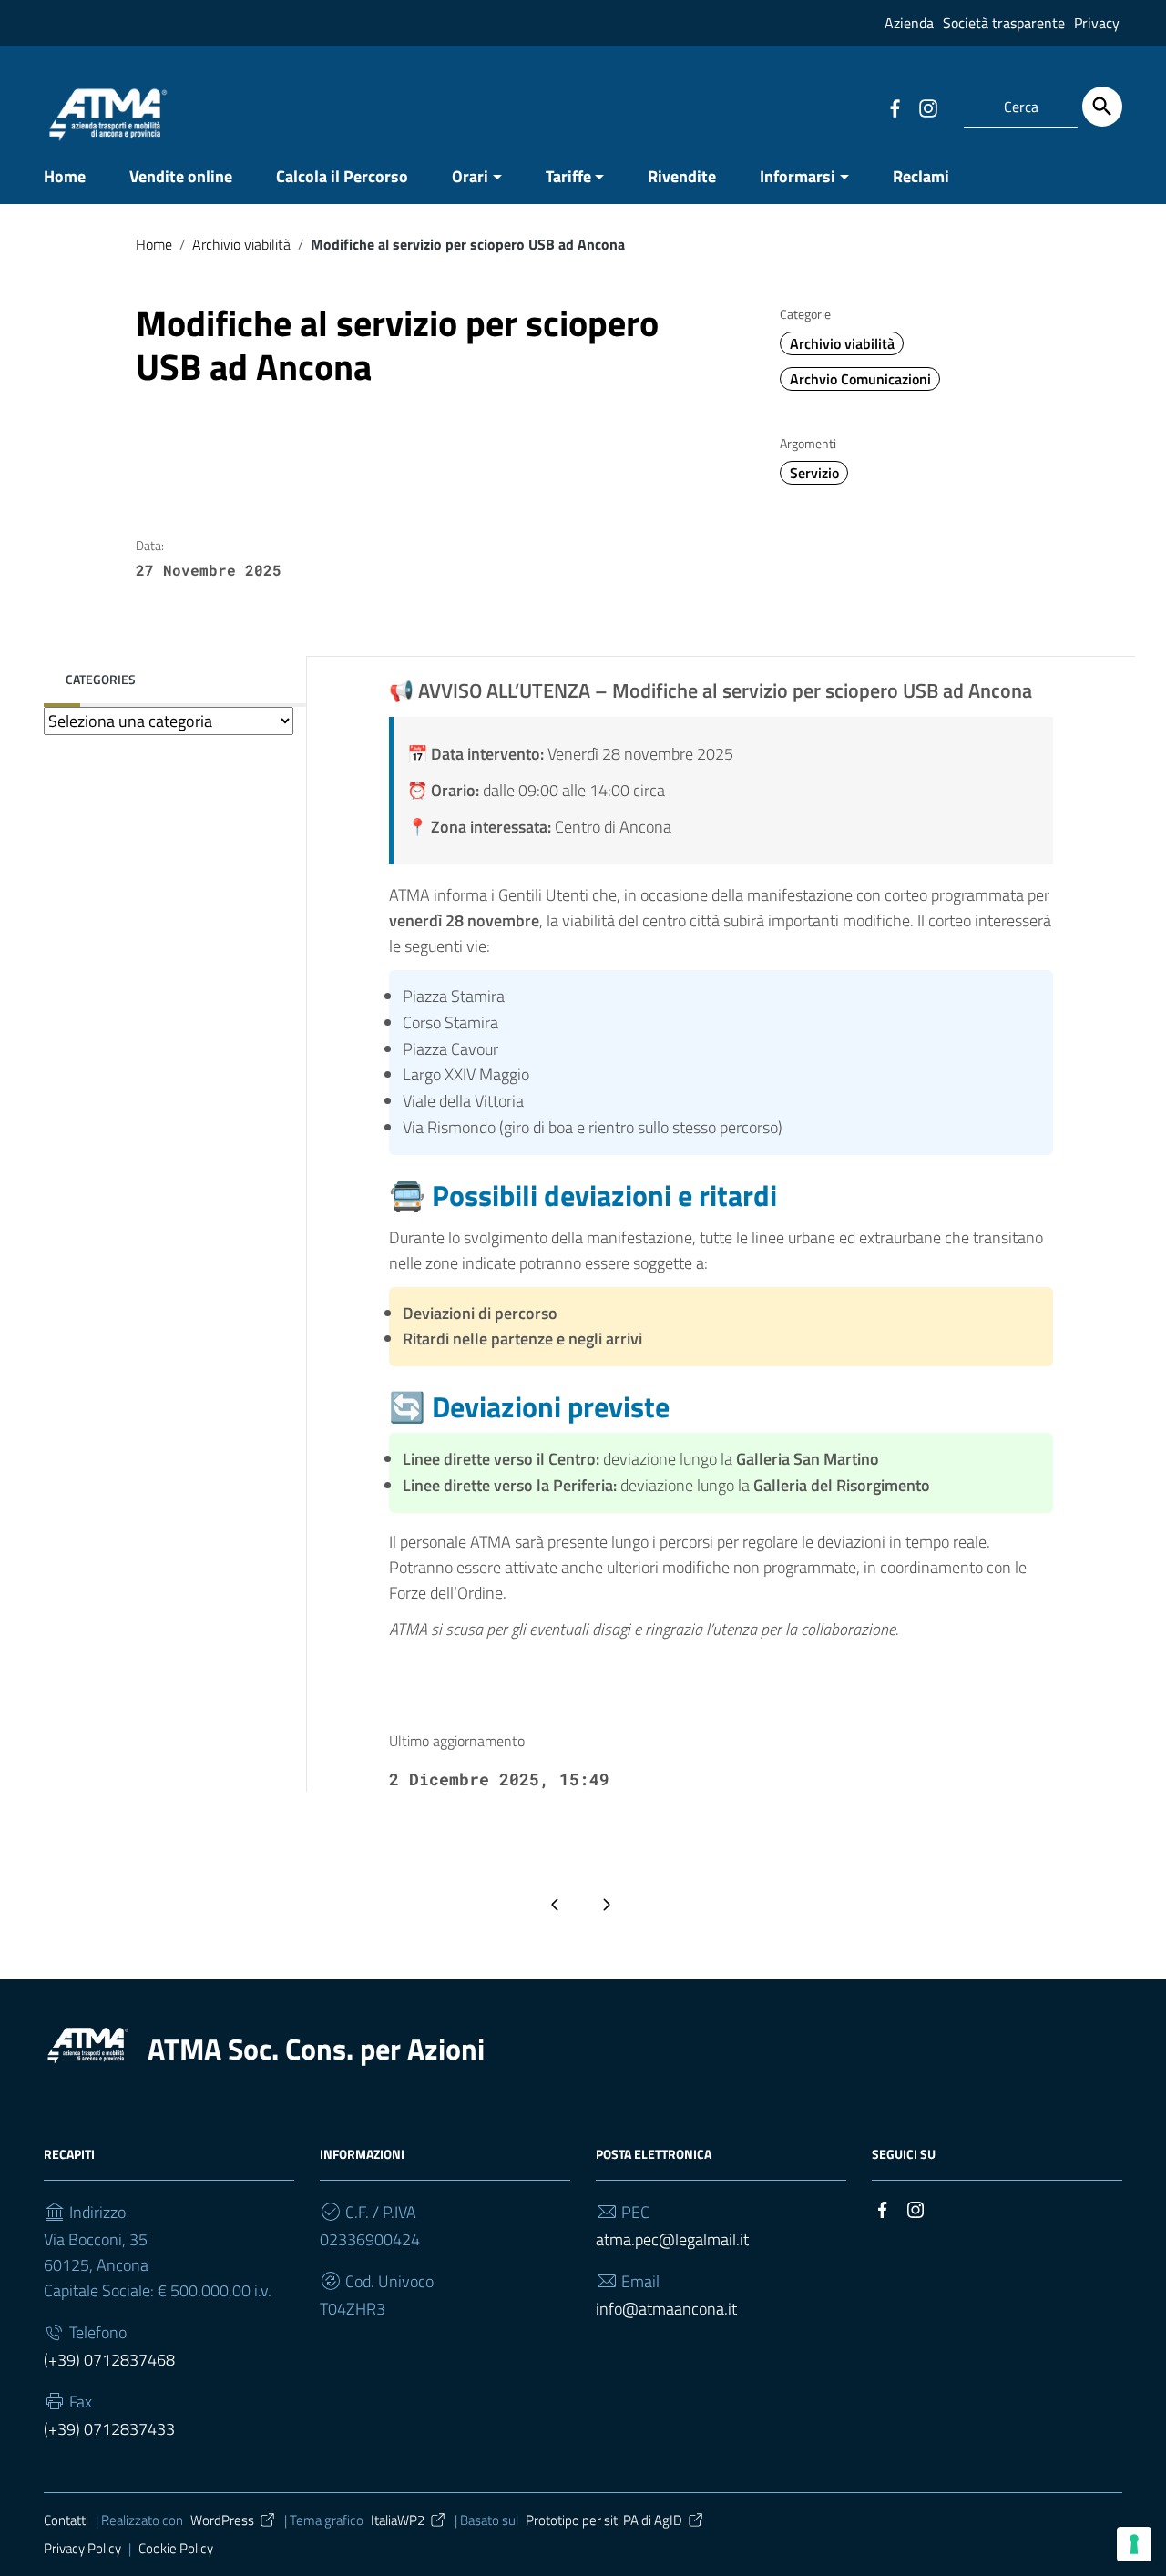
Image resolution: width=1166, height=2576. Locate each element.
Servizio (814, 473)
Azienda (909, 23)
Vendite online (181, 176)
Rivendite (682, 176)
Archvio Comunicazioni (860, 379)
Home (65, 176)
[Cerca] (1102, 107)
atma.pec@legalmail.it (672, 2239)
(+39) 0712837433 (109, 2429)
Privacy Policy (82, 2548)
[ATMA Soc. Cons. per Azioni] (87, 2044)
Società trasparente (1004, 23)
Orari (470, 176)
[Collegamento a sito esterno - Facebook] (895, 107)
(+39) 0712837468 (109, 2360)
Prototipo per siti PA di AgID (604, 2520)
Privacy (1097, 23)
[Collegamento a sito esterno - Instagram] (927, 107)
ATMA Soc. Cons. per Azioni (316, 2049)
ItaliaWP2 (398, 2520)
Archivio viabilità (241, 244)
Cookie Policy (176, 2548)
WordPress (222, 2520)
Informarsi (798, 176)
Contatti (66, 2520)
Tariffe (568, 176)
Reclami (921, 176)
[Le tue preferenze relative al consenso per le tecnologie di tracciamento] (1134, 2544)
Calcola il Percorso (342, 176)
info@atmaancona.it (666, 2309)
